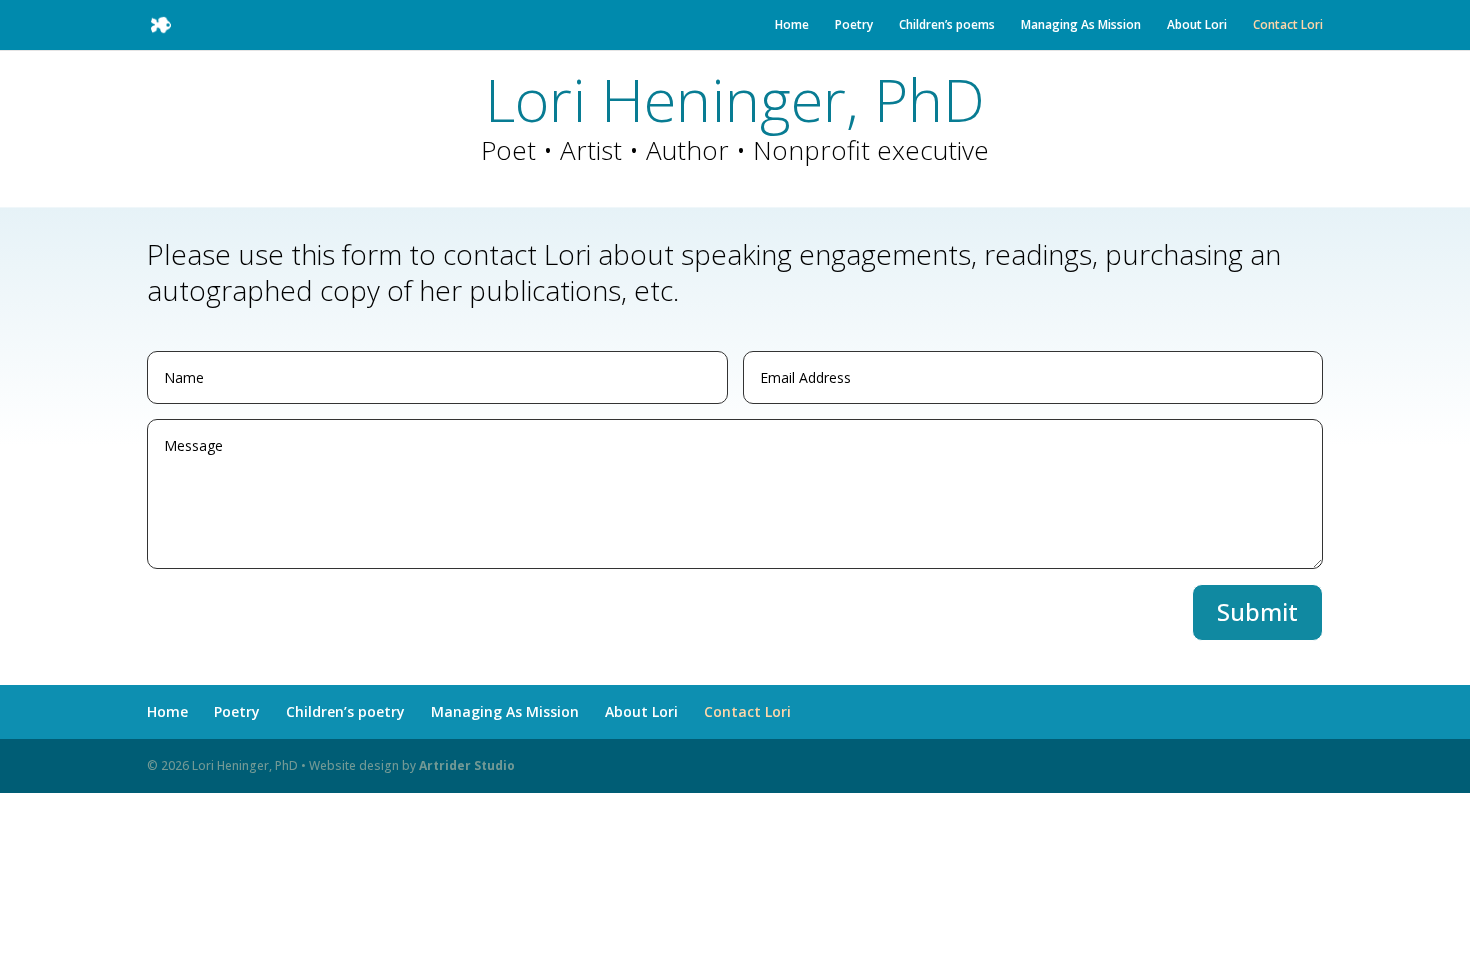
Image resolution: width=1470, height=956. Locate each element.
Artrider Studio (467, 765)
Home (792, 25)
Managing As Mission (1081, 25)
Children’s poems (947, 25)
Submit (1257, 611)
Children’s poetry (345, 711)
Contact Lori (1288, 25)
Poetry (854, 25)
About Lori (1197, 25)
